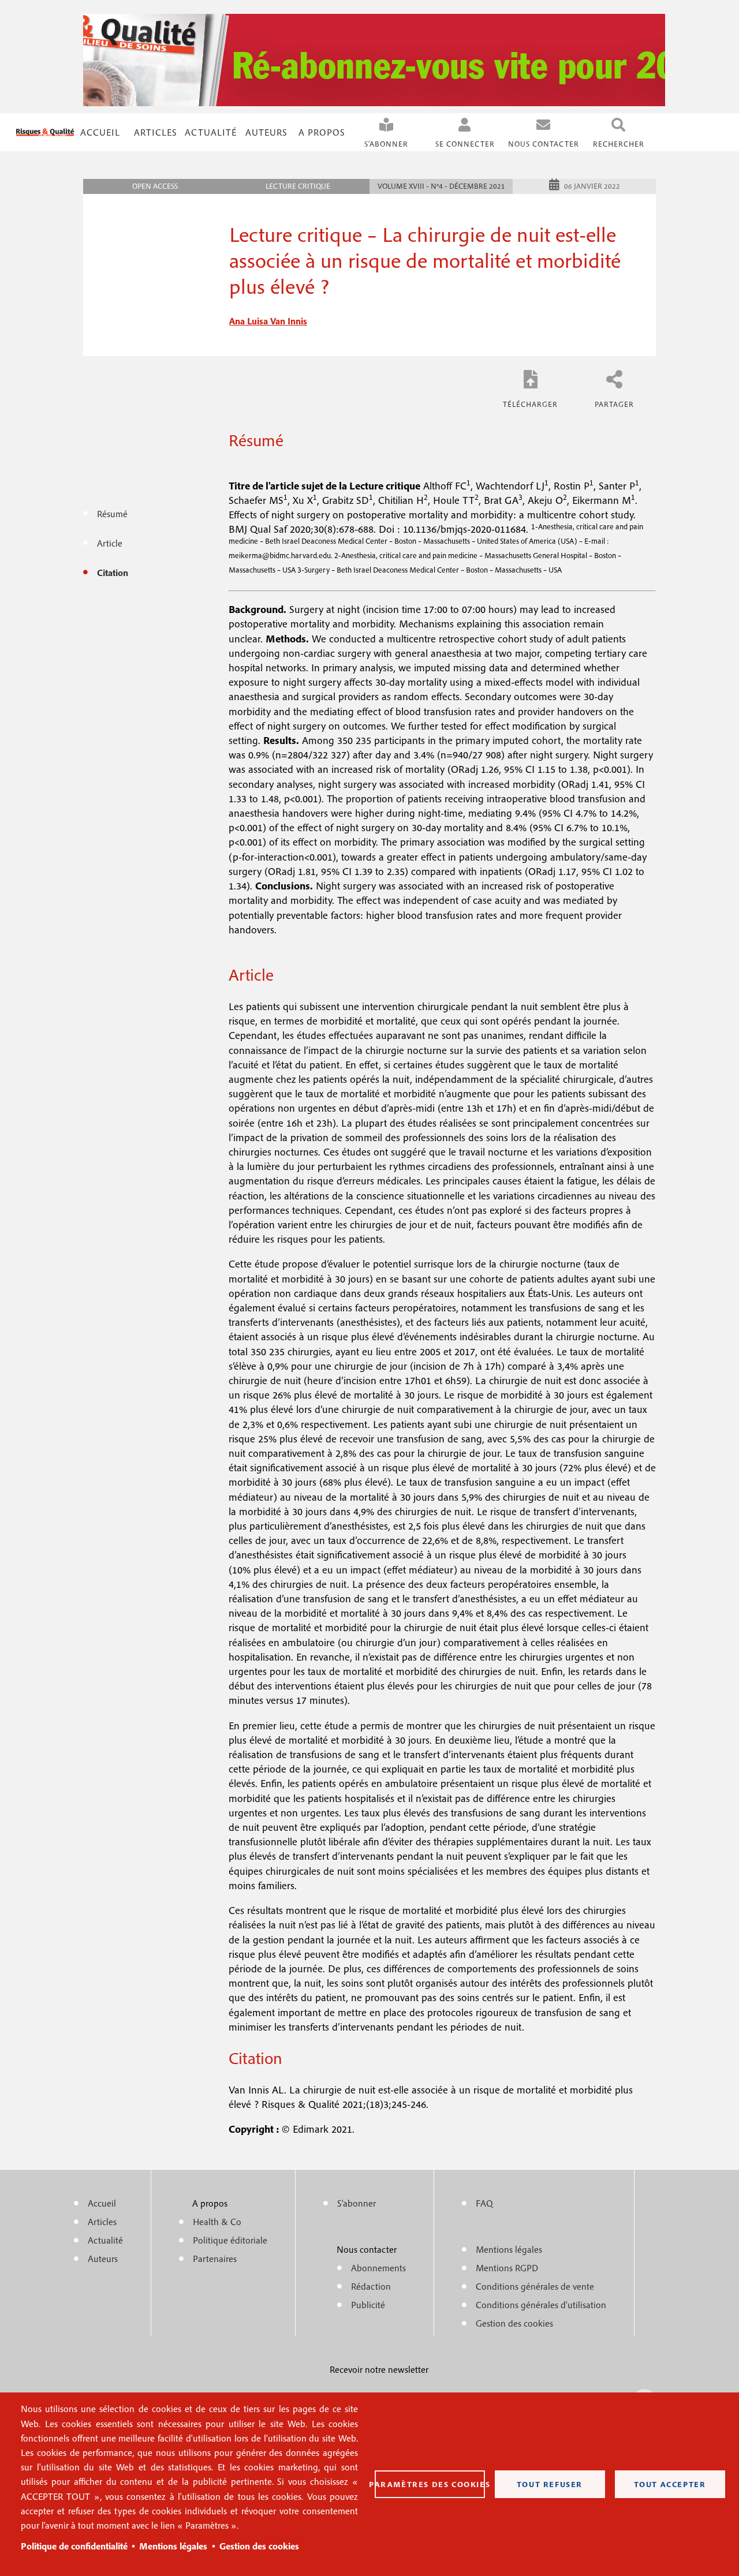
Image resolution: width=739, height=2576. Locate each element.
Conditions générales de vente (535, 2286)
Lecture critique (298, 186)
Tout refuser (550, 2484)
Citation (113, 573)
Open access (155, 186)
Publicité (368, 2305)
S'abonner (386, 144)
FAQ (484, 2203)
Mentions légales (173, 2546)
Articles (102, 2222)
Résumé (112, 514)
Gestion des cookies (259, 2546)
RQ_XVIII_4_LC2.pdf (530, 388)
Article (110, 543)
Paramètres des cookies (430, 2484)
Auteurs (266, 132)
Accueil (100, 132)
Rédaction (371, 2286)
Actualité (211, 132)
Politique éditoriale (230, 2240)
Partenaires (215, 2259)
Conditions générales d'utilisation (541, 2305)
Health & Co (217, 2222)
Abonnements (378, 2268)
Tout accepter (670, 2484)
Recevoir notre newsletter (379, 2369)
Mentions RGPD (507, 2268)
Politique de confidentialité (74, 2546)
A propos (322, 132)
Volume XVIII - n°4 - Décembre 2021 (441, 186)
